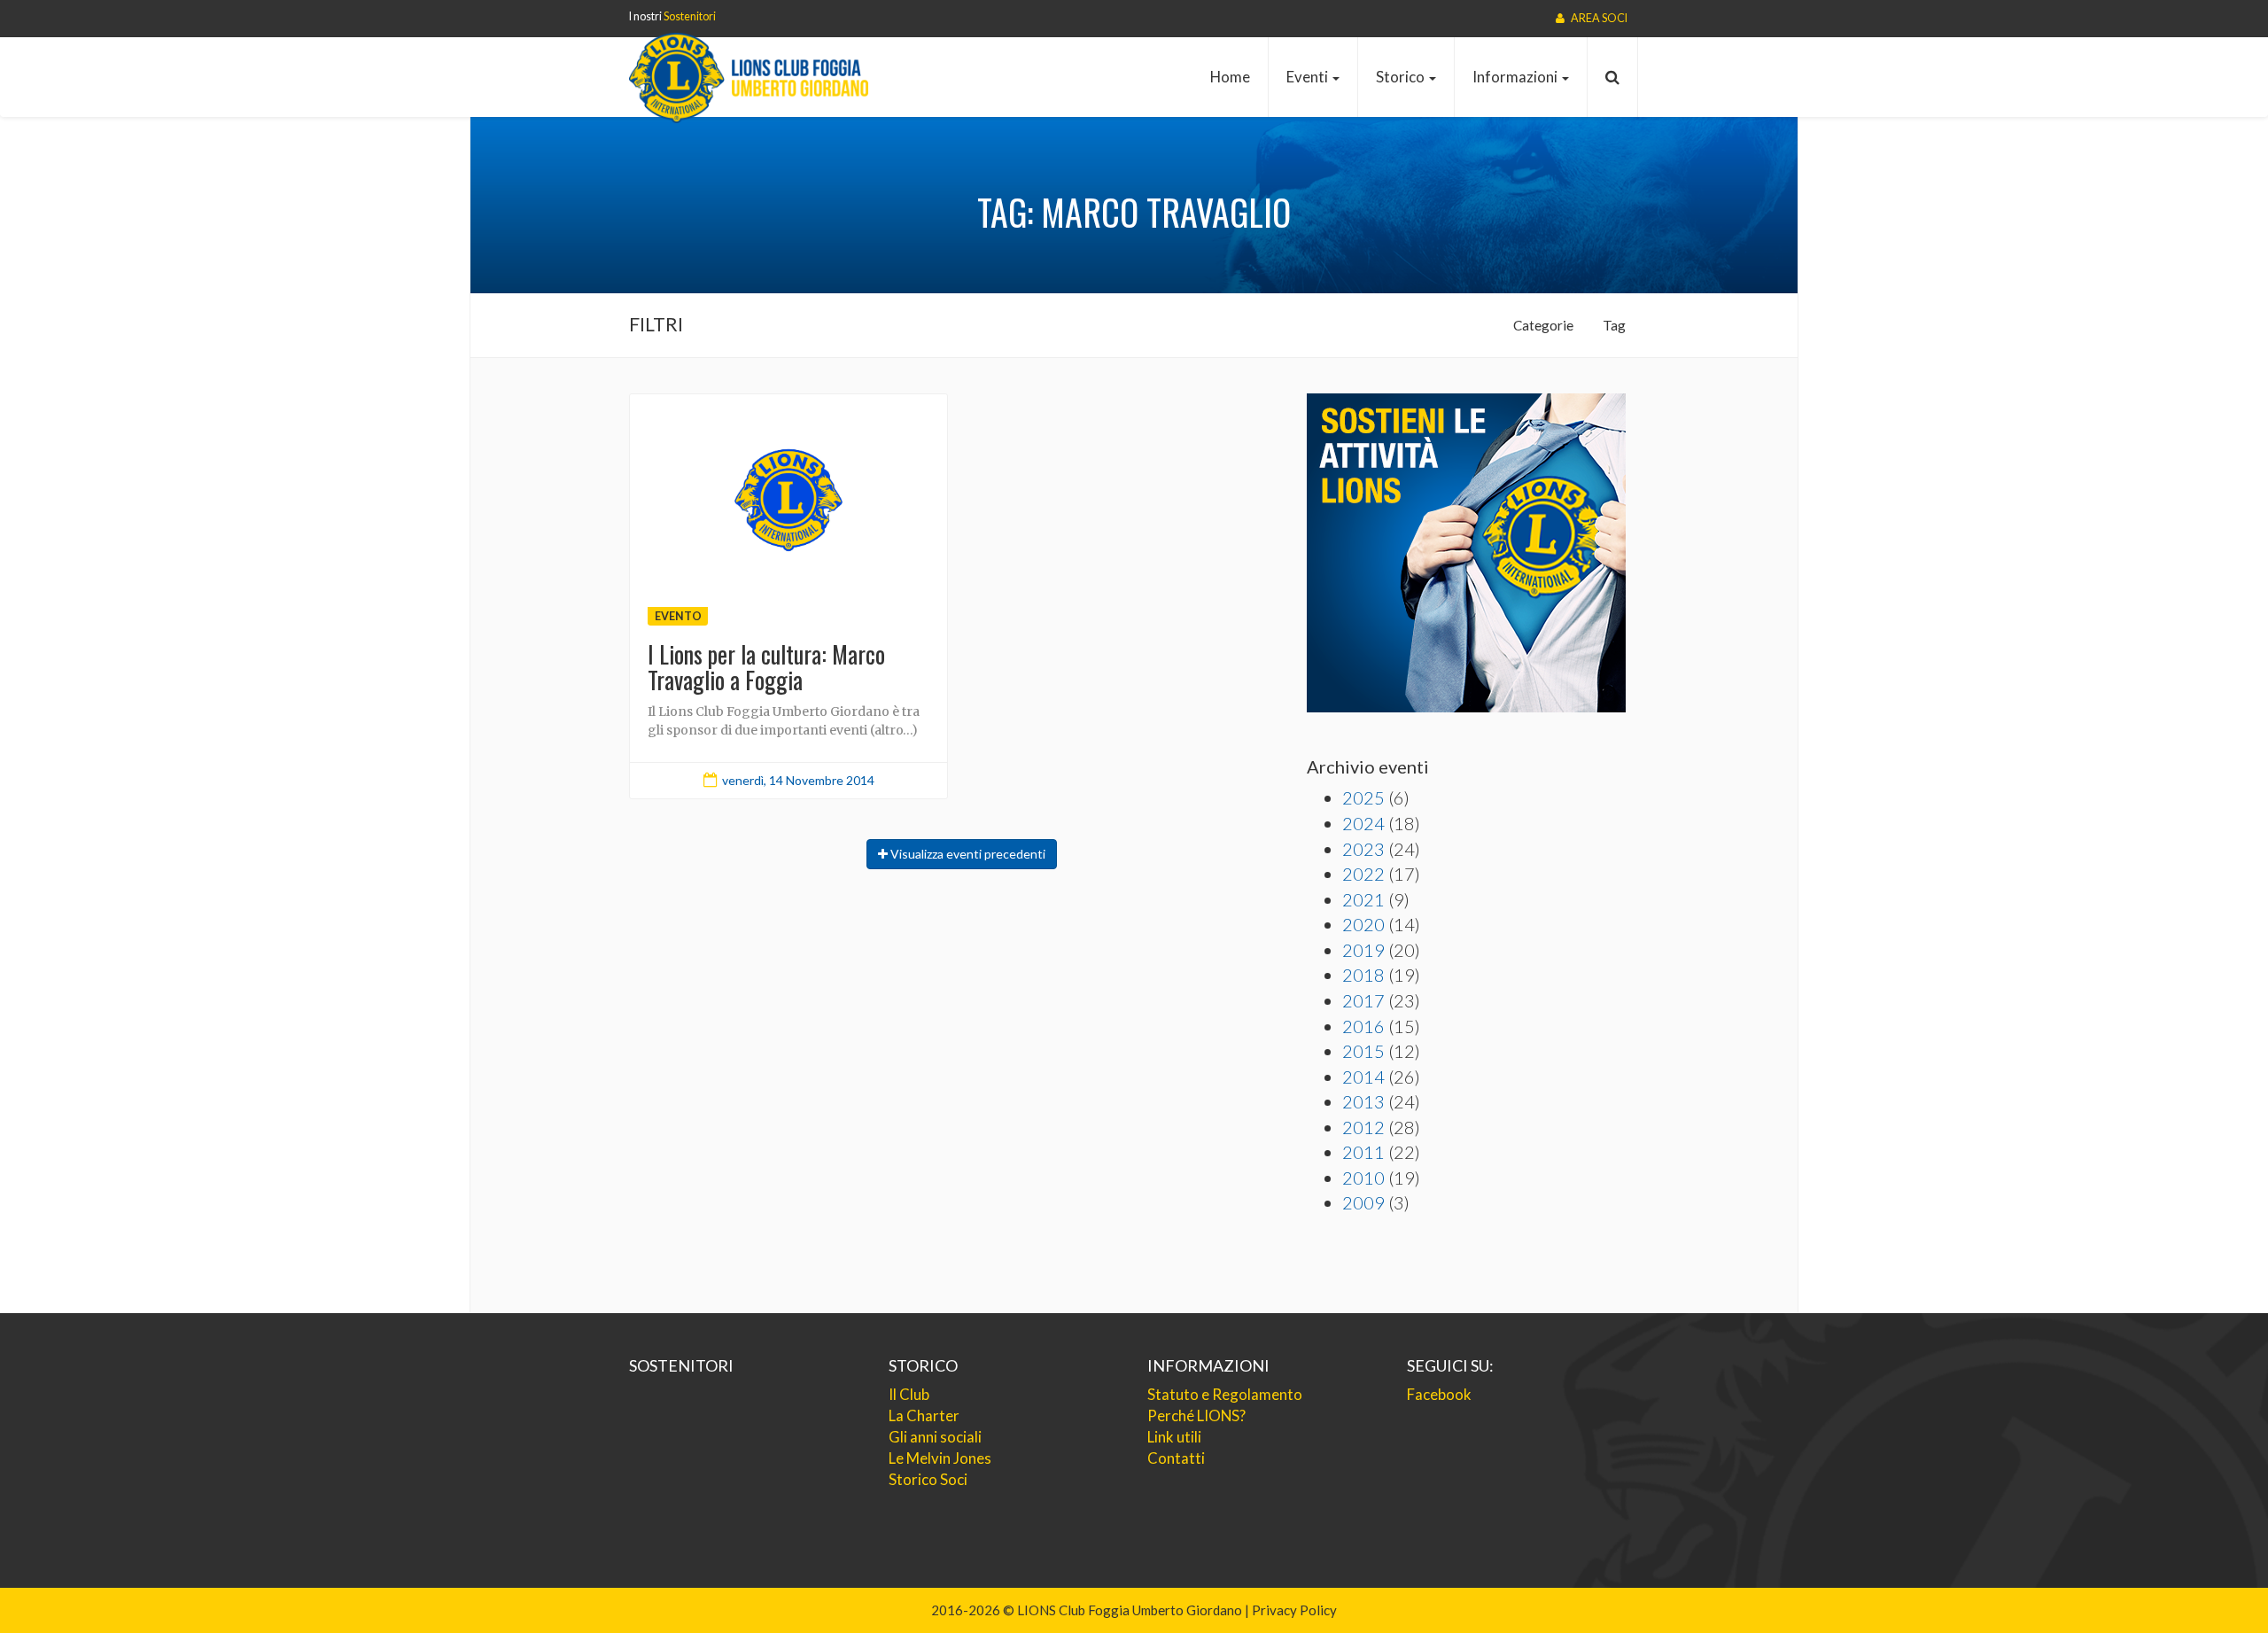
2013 (1363, 1101)
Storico (1402, 77)
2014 (1363, 1077)
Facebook (1439, 1394)
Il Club (909, 1394)
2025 (1363, 797)
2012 (1363, 1127)
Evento (678, 615)
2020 (1363, 924)
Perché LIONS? (1196, 1415)
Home (1230, 77)
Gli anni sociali (935, 1437)
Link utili (1174, 1437)
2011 (1363, 1152)
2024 (1363, 823)
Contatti (1176, 1458)
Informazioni (1516, 77)
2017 (1363, 1000)
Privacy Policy (1294, 1610)
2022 (1363, 874)
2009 (1363, 1202)
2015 (1363, 1051)
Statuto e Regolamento (1225, 1394)
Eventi (1309, 77)
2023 (1363, 849)
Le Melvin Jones (940, 1458)
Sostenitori (690, 16)
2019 (1363, 950)
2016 (1363, 1026)
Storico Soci (928, 1479)
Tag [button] (1614, 325)
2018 (1363, 975)
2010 (1363, 1178)
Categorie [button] (1543, 325)
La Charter (924, 1415)
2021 (1363, 899)
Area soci (1598, 18)
